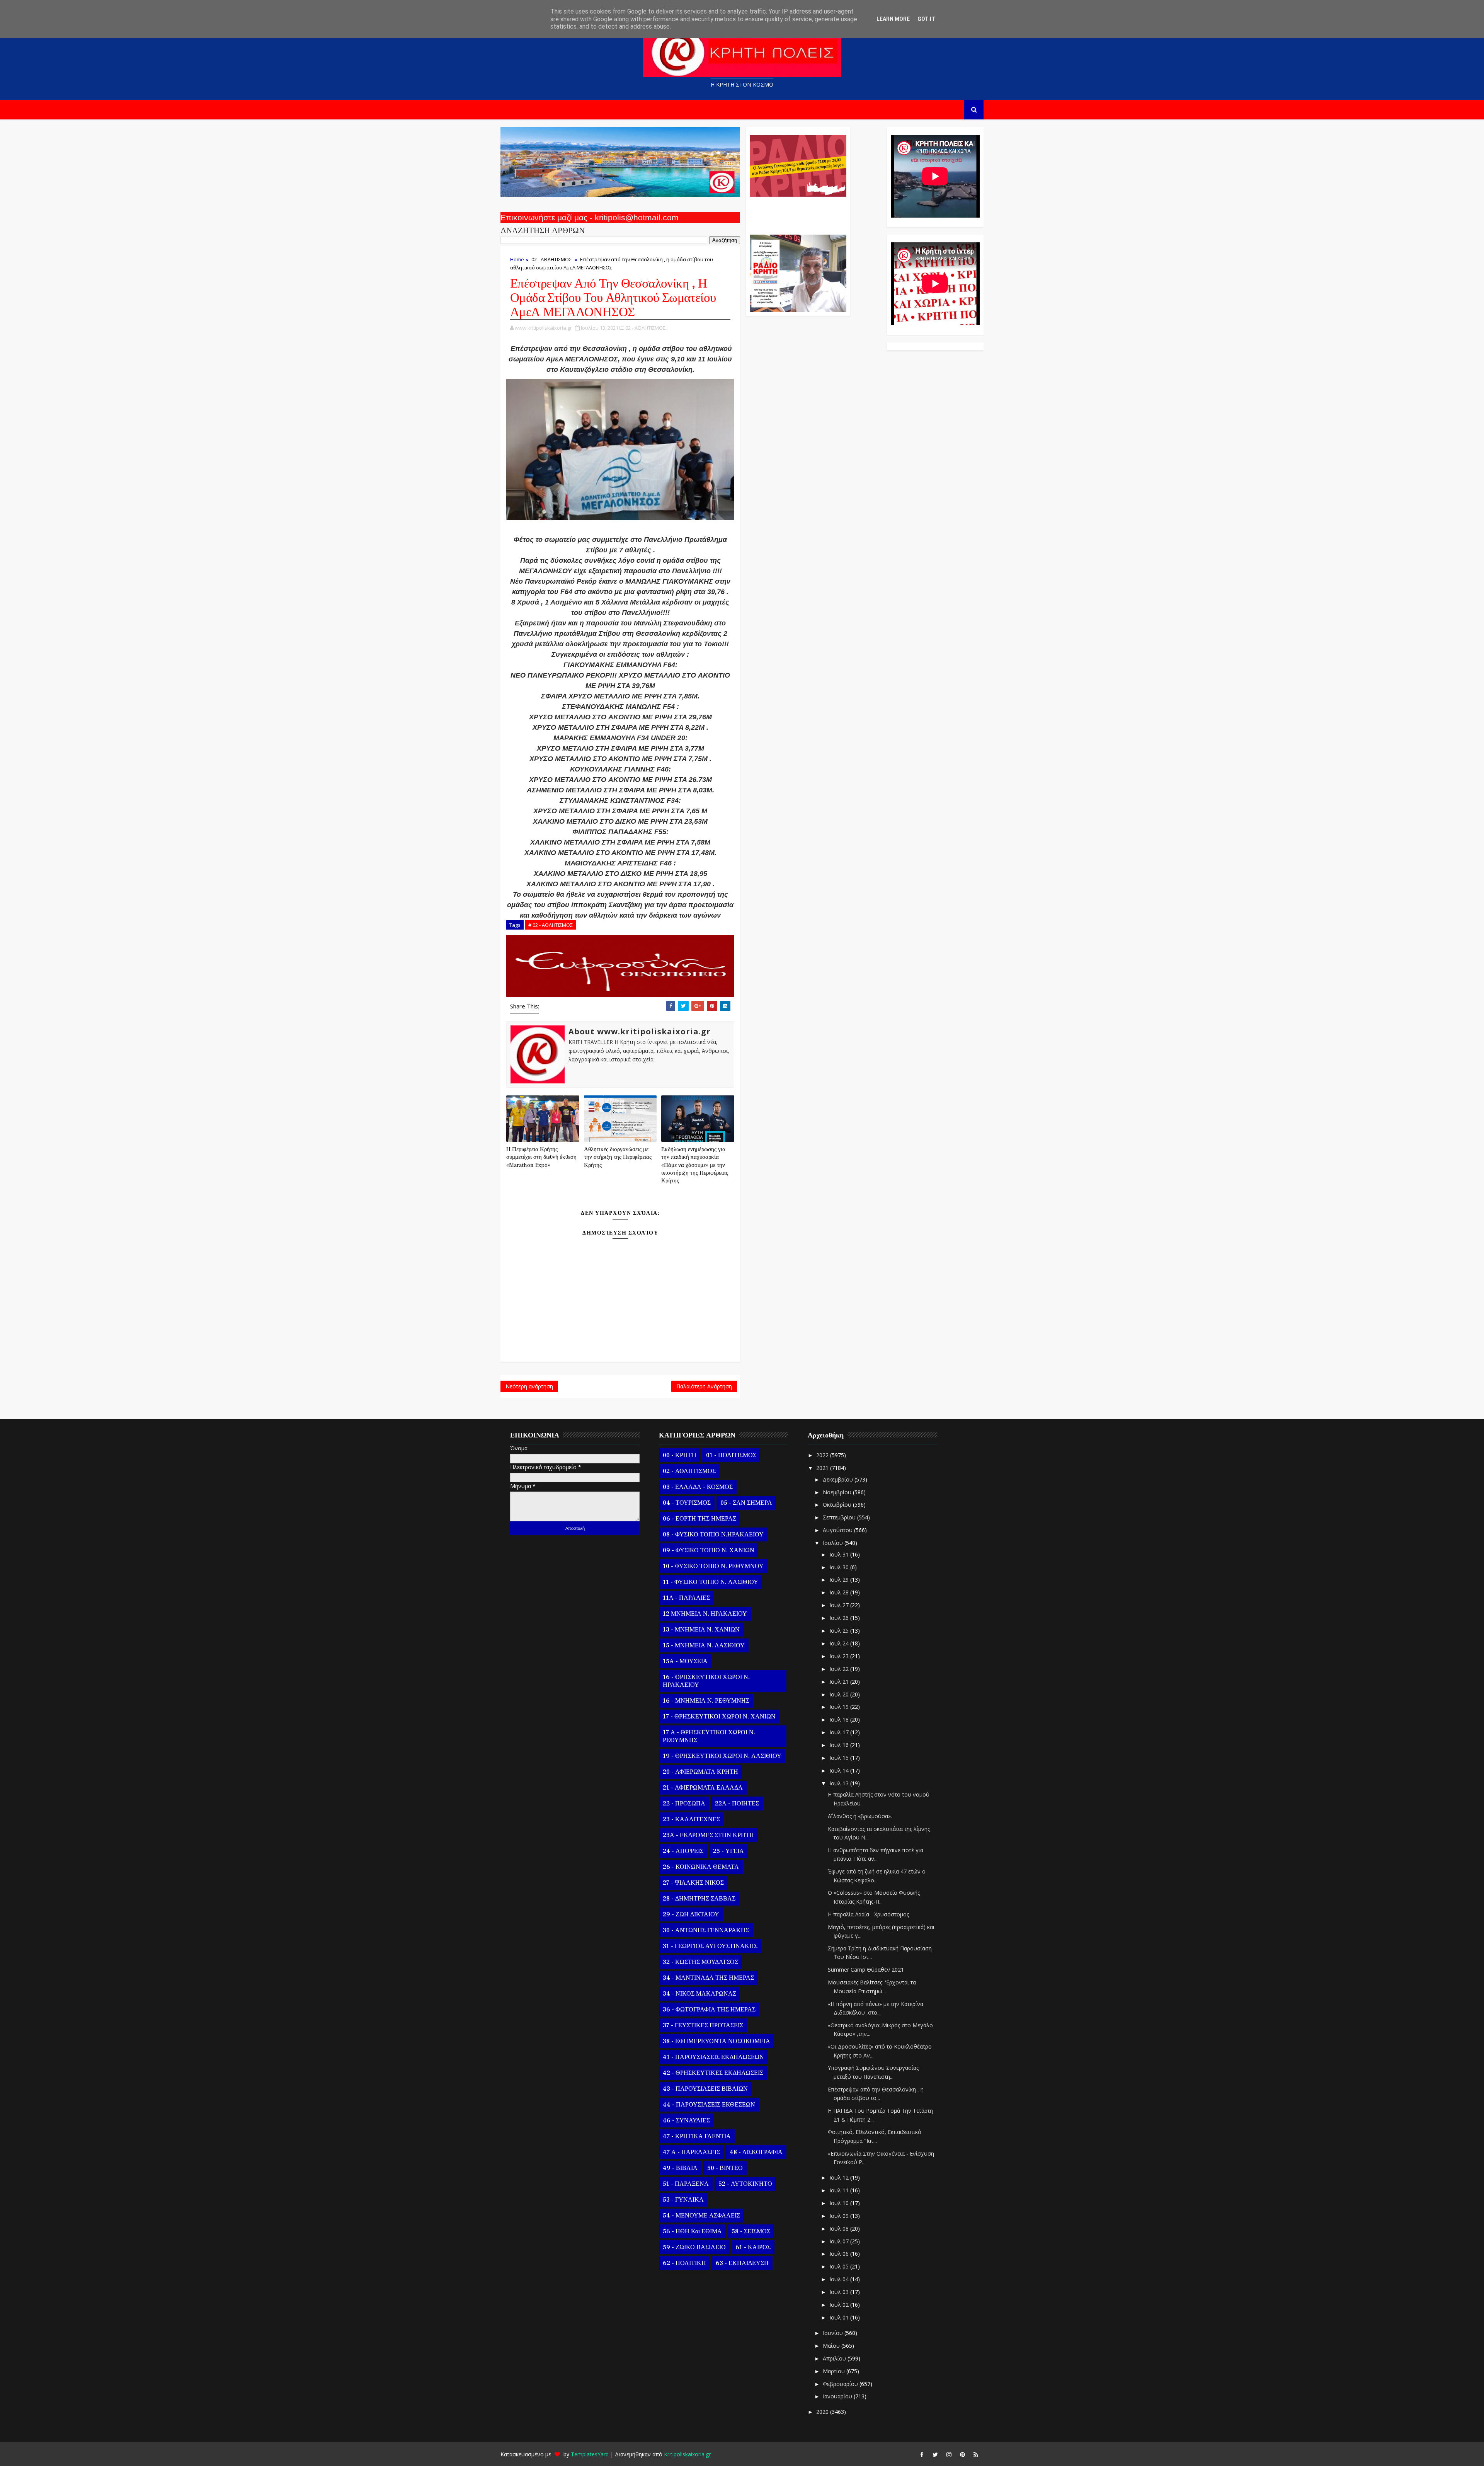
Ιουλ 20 (840, 1694)
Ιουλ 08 (840, 2228)
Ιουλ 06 (840, 2254)
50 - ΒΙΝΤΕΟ (725, 2168)
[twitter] (935, 2454)
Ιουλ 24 (840, 1643)
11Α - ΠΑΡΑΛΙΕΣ (686, 1598)
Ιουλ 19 (840, 1707)
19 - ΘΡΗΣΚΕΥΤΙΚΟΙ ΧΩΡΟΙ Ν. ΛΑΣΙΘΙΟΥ (722, 1756)
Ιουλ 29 (840, 1580)
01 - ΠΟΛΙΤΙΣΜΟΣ (731, 1455)
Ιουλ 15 (840, 1758)
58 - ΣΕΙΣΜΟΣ (751, 2231)
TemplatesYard (590, 2454)
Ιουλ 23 (840, 1656)
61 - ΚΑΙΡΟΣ (753, 2247)
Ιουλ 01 (840, 2317)
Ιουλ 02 (840, 2305)
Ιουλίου (834, 1543)
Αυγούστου (838, 1530)
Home (517, 259)
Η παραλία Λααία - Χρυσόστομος (868, 1914)
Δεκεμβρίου (839, 1479)
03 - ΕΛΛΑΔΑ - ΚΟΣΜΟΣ (698, 1487)
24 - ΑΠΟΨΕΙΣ (683, 1851)
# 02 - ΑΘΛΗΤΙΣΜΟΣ (551, 925)
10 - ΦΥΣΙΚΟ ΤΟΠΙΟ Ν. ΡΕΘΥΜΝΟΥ (713, 1566)
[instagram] (949, 2454)
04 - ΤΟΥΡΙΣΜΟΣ (687, 1503)
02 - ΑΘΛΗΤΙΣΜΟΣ (551, 259)
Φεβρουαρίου (841, 2384)
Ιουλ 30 (840, 1567)
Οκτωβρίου (838, 1505)
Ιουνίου (834, 2333)
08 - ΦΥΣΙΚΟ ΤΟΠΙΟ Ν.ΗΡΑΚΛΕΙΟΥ (713, 1534)
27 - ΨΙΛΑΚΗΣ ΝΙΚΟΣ (693, 1883)
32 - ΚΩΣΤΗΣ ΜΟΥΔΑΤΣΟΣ (700, 1962)
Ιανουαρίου (838, 2396)
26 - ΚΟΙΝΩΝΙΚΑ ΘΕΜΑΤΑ (701, 1867)
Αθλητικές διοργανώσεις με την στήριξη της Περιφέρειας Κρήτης (618, 1157)
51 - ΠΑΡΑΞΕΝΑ (686, 2184)
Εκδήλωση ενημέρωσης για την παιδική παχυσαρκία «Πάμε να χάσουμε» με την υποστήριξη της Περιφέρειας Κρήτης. (695, 1165)
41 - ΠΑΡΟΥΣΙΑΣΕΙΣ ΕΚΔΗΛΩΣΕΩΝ (713, 2057)
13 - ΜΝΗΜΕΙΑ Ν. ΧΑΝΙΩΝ (701, 1630)
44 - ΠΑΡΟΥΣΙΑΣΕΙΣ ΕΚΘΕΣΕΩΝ (709, 2105)
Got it (926, 19)
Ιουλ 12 (840, 2177)
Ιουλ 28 (840, 1592)
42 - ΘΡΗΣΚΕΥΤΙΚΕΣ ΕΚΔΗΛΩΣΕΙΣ (713, 2073)
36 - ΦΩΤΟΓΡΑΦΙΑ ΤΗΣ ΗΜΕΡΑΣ (709, 2010)
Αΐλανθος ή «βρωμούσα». (860, 1816)
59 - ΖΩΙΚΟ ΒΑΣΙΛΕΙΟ (694, 2247)
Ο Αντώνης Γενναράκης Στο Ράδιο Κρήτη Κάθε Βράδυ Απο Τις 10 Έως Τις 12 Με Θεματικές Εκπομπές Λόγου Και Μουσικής (797, 212)
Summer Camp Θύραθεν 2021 (866, 1970)
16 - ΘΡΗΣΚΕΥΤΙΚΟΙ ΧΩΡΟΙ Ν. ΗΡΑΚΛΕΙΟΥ (706, 1681)
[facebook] (922, 2454)
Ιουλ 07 (840, 2241)
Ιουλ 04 (840, 2279)
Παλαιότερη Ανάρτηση (704, 1386)
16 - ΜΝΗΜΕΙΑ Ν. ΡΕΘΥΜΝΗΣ (706, 1701)
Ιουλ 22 (840, 1669)
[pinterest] (962, 2454)
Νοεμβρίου (838, 1492)
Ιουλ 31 (840, 1554)
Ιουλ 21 (840, 1682)
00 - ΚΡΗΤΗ (680, 1455)
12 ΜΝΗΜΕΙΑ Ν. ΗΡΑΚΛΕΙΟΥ (705, 1614)
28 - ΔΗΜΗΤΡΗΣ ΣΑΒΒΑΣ (699, 1899)
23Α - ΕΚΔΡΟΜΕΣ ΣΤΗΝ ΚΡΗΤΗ (708, 1835)
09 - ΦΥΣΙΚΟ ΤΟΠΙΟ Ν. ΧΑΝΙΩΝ (709, 1550)
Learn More (893, 19)
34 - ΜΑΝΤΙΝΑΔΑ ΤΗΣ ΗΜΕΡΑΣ (708, 1978)
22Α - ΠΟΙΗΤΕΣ (737, 1804)
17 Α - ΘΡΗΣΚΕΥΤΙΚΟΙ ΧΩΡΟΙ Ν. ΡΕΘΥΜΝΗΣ (709, 1736)
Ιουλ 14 (840, 1770)
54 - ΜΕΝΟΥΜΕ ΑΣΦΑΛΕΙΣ (701, 2216)
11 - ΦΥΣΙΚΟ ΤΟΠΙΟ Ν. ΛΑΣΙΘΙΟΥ (711, 1582)
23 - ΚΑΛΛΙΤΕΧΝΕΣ (691, 1819)
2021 (823, 1468)
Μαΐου (832, 2346)
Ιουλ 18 (840, 1719)
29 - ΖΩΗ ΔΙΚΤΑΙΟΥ (691, 1914)
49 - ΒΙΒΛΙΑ (680, 2168)
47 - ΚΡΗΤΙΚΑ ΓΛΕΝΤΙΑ (697, 2136)
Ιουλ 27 (840, 1605)
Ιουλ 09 (840, 2216)
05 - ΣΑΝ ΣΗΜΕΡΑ (746, 1503)
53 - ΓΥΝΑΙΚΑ (683, 2200)
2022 (823, 1455)
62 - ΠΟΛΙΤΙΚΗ (684, 2263)
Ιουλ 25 (840, 1631)
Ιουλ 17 (840, 1732)
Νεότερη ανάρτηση (529, 1386)
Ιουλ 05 (840, 2266)
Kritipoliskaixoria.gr (687, 2454)
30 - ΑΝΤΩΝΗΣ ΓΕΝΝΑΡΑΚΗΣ (706, 1930)
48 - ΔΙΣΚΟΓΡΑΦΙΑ (756, 2152)
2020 (823, 2412)
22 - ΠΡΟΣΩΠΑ (684, 1804)
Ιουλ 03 (840, 2292)
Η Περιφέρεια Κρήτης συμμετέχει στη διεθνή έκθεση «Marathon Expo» (541, 1157)
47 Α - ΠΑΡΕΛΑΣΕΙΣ (691, 2152)
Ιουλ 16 (840, 1745)
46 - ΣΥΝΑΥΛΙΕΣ (686, 2120)
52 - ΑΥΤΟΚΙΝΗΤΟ (745, 2184)
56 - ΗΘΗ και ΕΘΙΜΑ (692, 2231)
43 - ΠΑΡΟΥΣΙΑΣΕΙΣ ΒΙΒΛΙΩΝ (705, 2089)
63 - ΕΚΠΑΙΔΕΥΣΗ (742, 2263)
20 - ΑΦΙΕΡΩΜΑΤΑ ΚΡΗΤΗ (700, 1772)
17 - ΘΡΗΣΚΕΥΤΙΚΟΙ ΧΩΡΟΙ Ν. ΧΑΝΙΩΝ (719, 1717)
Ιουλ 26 (840, 1618)
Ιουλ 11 (840, 2190)
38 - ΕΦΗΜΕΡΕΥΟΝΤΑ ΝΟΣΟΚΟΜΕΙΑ (716, 2041)
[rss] (976, 2454)
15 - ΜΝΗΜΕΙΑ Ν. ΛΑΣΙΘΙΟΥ (704, 1645)
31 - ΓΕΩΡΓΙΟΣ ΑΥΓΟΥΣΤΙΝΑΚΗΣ (710, 1946)
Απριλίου (835, 2358)
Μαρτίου (835, 2371)
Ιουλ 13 (840, 1783)
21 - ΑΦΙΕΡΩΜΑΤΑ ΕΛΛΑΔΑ (703, 1788)
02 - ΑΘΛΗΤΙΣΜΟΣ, (646, 328)
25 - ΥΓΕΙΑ (728, 1851)
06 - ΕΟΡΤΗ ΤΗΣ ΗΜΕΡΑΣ (699, 1519)
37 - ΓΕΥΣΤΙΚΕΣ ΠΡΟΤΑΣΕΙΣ (703, 2025)
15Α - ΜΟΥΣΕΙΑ (685, 1661)
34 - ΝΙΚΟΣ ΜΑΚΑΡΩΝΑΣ (699, 1994)
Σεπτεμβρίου (840, 1517)
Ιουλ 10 (840, 2203)
